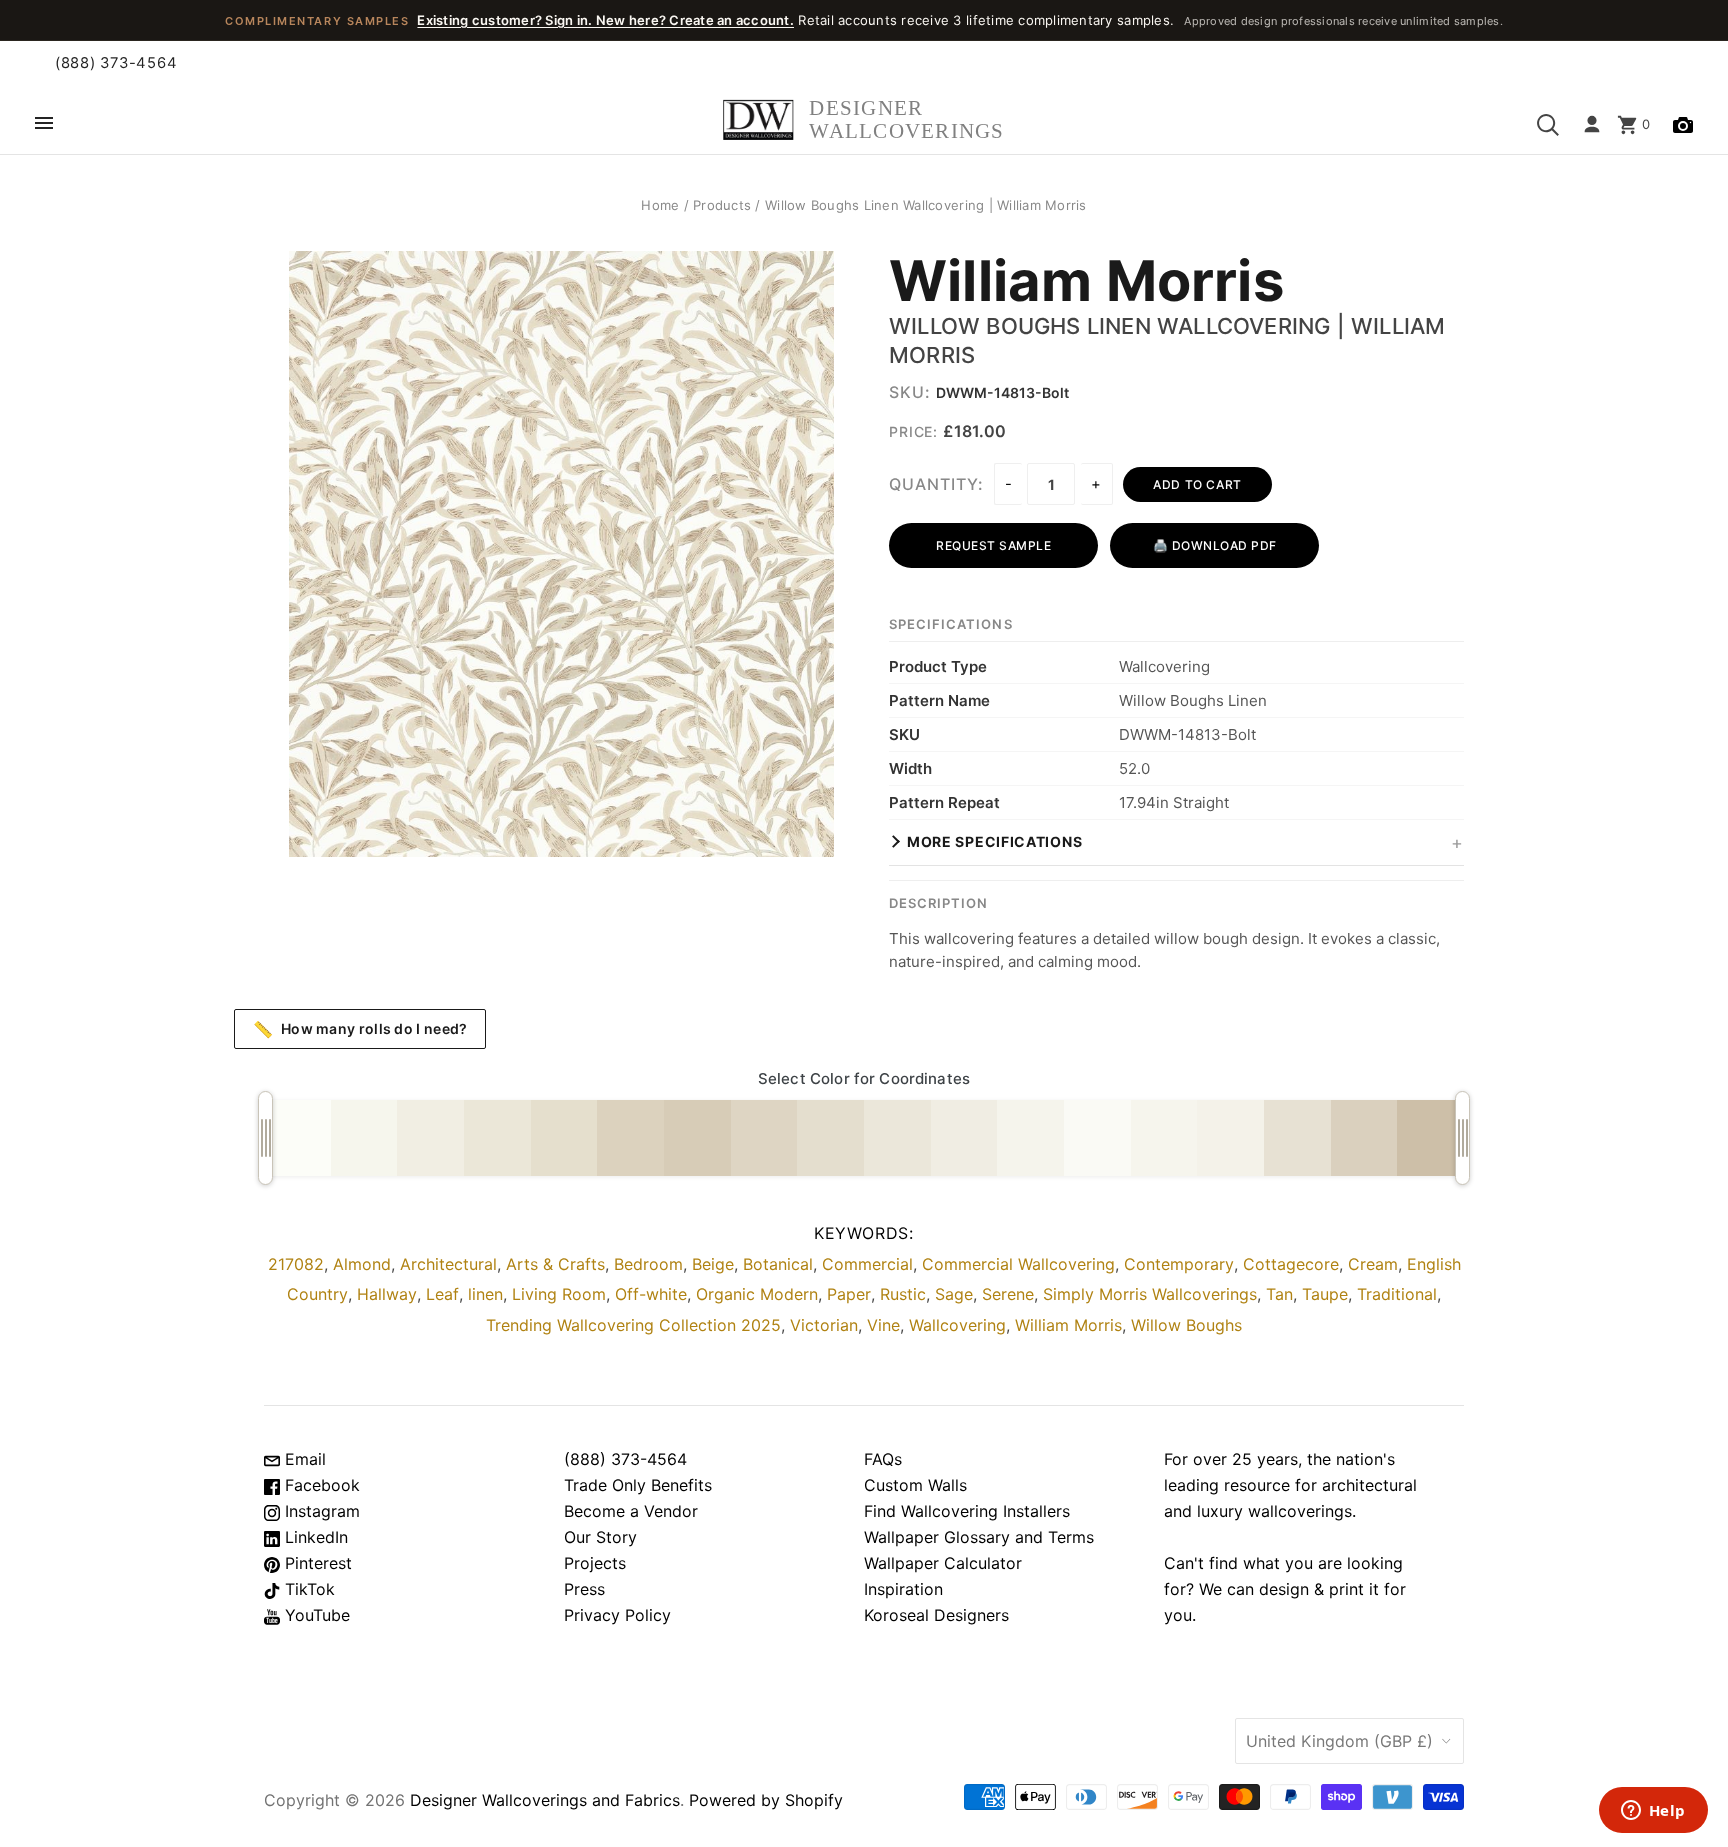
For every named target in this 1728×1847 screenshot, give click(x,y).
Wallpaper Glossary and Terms (979, 1537)
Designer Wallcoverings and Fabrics (545, 1800)
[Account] (1592, 125)
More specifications (994, 841)
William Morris (1086, 282)
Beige (713, 1264)
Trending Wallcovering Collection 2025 (633, 1325)
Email (303, 1459)
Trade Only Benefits (638, 1485)
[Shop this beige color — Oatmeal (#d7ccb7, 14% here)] (697, 1138)
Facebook (320, 1485)
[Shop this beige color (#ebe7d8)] (497, 1138)
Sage (954, 1294)
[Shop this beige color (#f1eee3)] (430, 1138)
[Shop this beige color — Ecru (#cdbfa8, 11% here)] (1430, 1138)
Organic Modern (757, 1294)
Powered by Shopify (766, 1800)
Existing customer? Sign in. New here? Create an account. (605, 20)
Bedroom (648, 1264)
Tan (1279, 1294)
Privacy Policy (617, 1615)
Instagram (320, 1511)
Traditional (1397, 1294)
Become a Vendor (631, 1511)
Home (660, 205)
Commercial (867, 1264)
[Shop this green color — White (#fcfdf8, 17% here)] (297, 1138)
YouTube (315, 1615)
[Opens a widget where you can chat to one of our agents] (1653, 1812)
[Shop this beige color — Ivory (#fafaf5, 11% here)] (1097, 1138)
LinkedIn (314, 1537)
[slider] (265, 1138)
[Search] (1548, 125)
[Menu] (44, 124)
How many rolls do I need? (360, 1029)
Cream (1373, 1264)
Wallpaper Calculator (943, 1563)
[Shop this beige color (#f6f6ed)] (364, 1138)
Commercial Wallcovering (1018, 1264)
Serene (1008, 1294)
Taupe (1325, 1294)
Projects (595, 1563)
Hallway (387, 1294)
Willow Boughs (1186, 1325)
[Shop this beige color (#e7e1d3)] (1297, 1138)
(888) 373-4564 (116, 63)
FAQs (883, 1459)
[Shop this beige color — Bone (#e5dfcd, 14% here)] (564, 1138)
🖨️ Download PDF (1215, 545)
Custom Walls (915, 1485)
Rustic (903, 1294)
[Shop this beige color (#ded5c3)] (764, 1138)
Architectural (448, 1264)
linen (485, 1294)
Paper (849, 1294)
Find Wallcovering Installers (967, 1511)
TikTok (307, 1589)
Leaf (442, 1294)
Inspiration (903, 1589)
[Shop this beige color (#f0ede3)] (964, 1138)
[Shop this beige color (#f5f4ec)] (1030, 1138)
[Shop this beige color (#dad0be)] (1364, 1138)
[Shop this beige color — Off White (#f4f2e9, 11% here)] (1230, 1138)
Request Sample (993, 545)
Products (722, 205)
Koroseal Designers (936, 1615)
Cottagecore (1291, 1264)
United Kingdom (1339, 1741)
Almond (362, 1264)
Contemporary (1179, 1264)
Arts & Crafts (555, 1264)
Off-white (651, 1294)
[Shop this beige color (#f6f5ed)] (1164, 1138)
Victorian (824, 1325)
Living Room (559, 1294)
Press (584, 1589)
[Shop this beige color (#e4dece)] (830, 1138)
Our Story (600, 1537)
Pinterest (316, 1563)
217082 (296, 1264)
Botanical (778, 1264)
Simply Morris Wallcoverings (1150, 1294)
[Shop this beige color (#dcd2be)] (630, 1138)
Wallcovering (957, 1325)
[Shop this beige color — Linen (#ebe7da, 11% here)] (897, 1138)
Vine (883, 1325)
